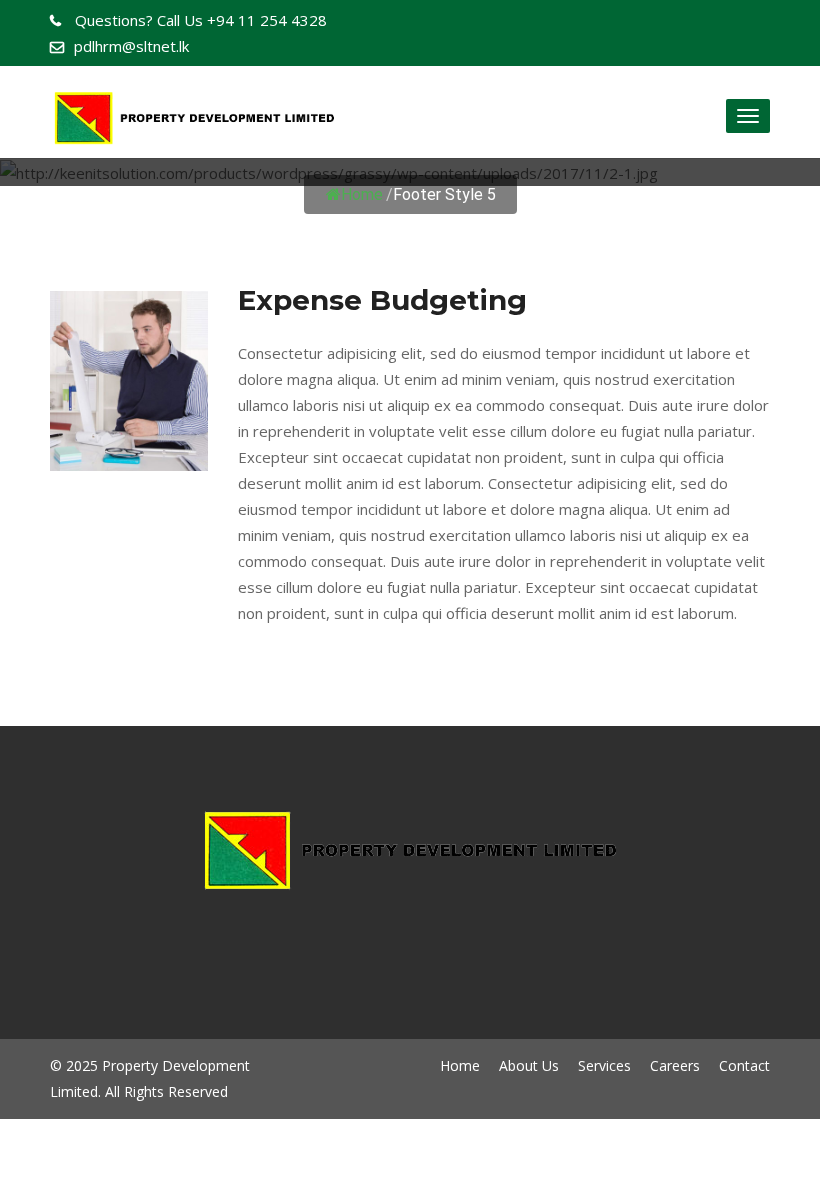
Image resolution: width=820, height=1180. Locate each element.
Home (362, 194)
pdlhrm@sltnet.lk (131, 46)
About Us (529, 1065)
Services (604, 1065)
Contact (744, 1065)
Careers (675, 1065)
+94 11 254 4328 (201, 20)
